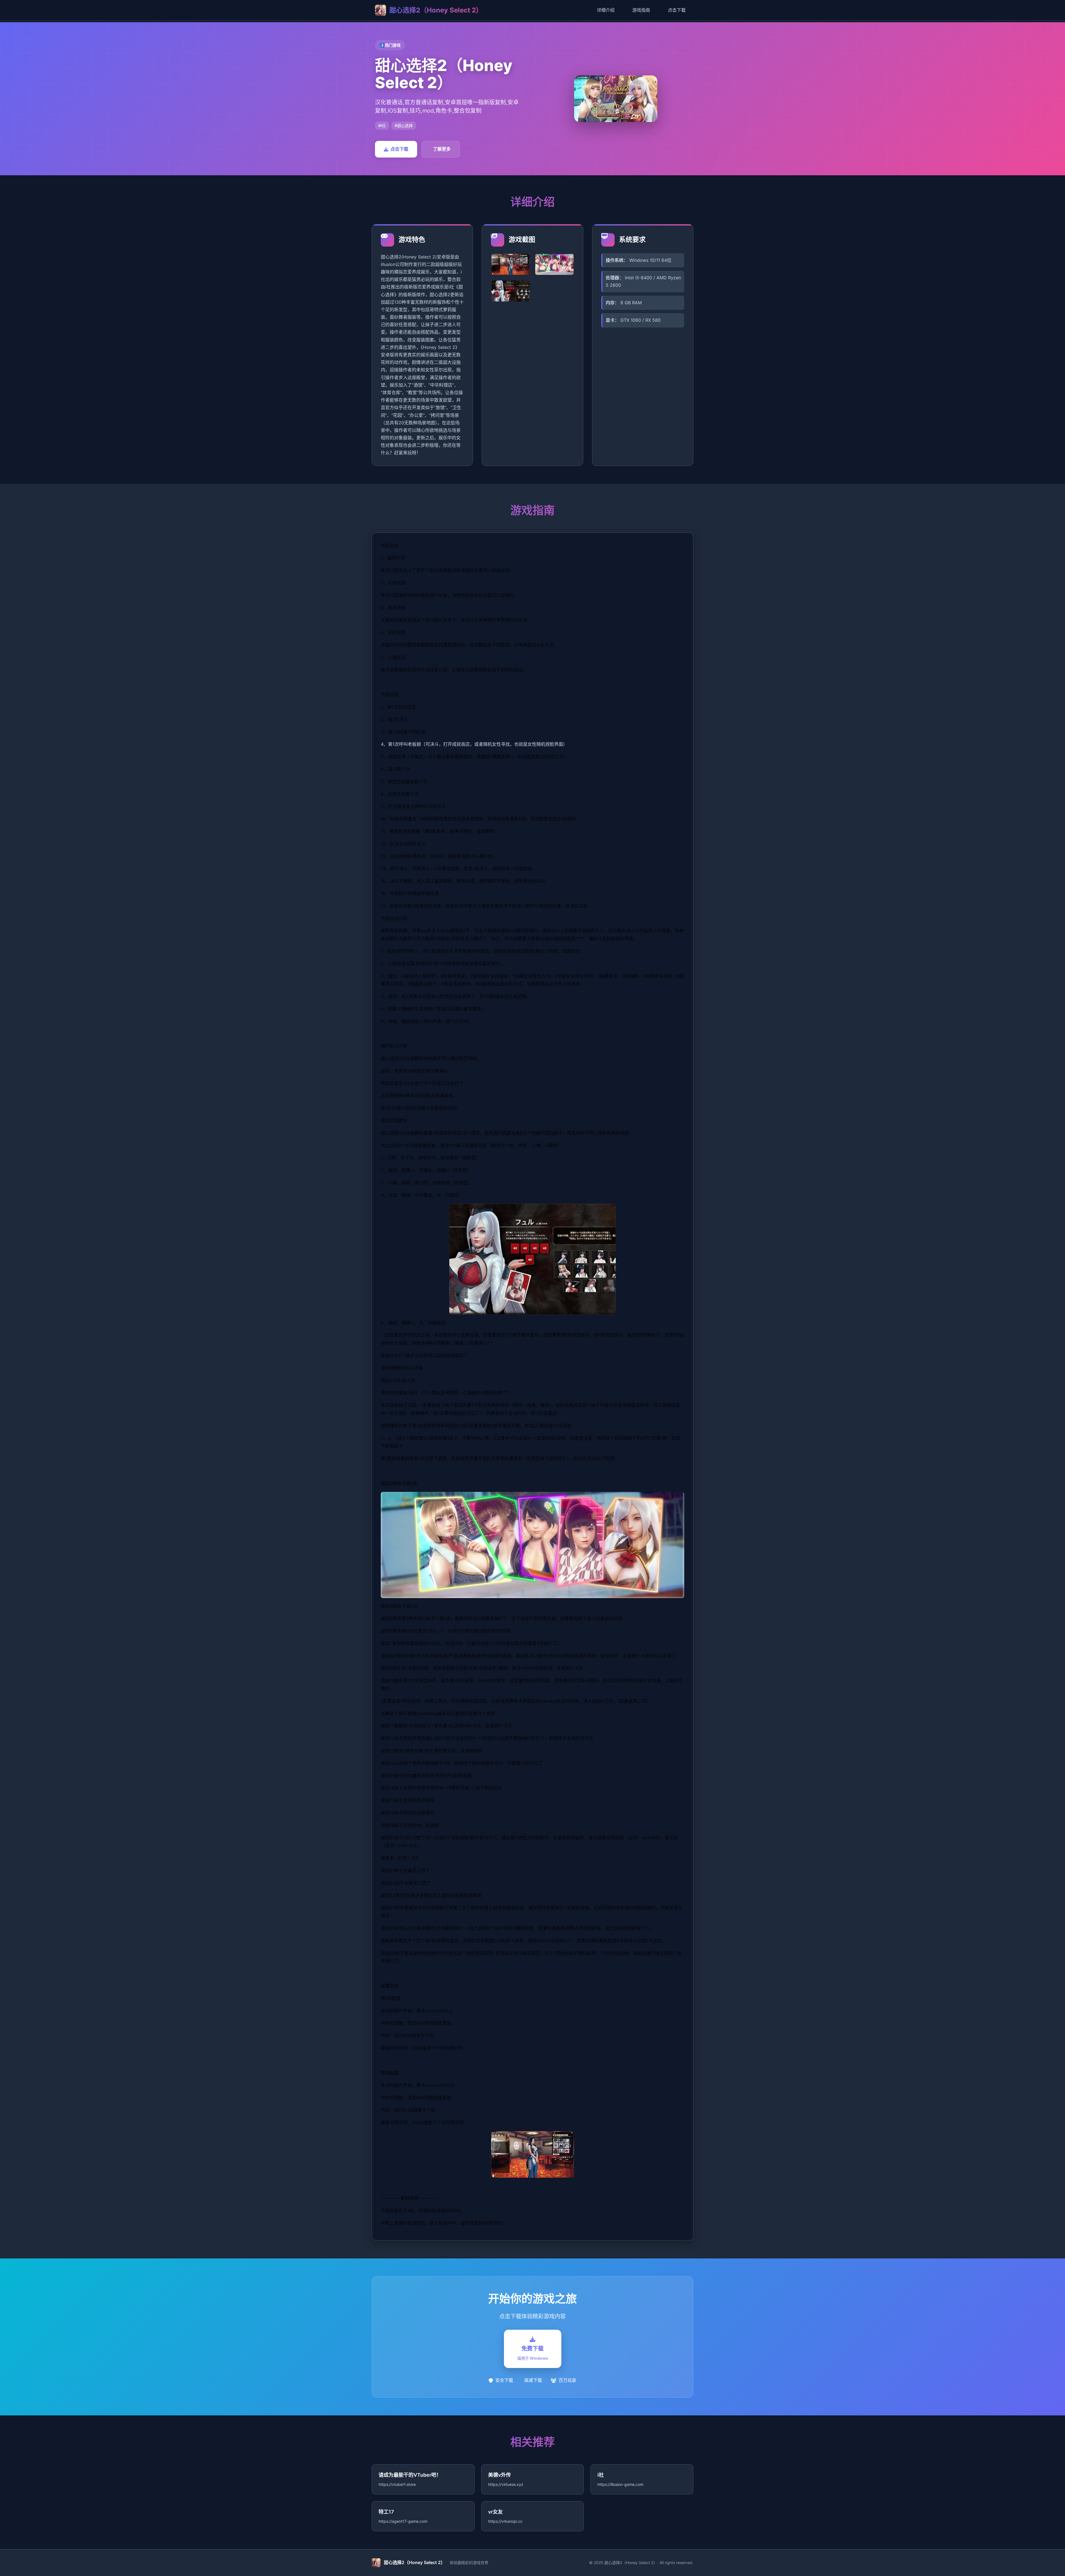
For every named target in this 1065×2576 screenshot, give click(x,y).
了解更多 (442, 149)
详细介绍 (606, 10)
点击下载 (677, 10)
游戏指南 (641, 10)
